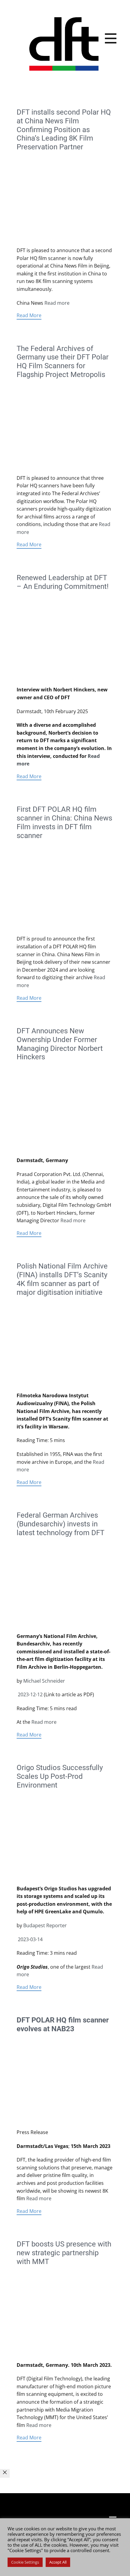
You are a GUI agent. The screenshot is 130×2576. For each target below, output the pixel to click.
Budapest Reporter (45, 1925)
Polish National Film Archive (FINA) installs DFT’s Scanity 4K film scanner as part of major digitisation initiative (62, 1279)
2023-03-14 (30, 1939)
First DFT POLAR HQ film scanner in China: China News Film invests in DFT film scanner (64, 822)
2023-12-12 (30, 1694)
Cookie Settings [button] (25, 2562)
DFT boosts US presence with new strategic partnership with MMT (64, 2253)
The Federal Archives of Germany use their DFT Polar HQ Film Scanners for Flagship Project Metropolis (63, 362)
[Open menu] (111, 38)
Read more (57, 303)
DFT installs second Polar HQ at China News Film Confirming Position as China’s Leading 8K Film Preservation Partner (64, 130)
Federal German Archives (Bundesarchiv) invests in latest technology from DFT (60, 1524)
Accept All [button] (58, 2562)
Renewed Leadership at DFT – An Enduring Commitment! (63, 582)
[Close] (5, 2474)
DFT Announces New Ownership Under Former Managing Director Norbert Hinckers (60, 1044)
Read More (29, 315)
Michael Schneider (44, 1681)
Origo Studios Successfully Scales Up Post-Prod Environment (60, 1776)
